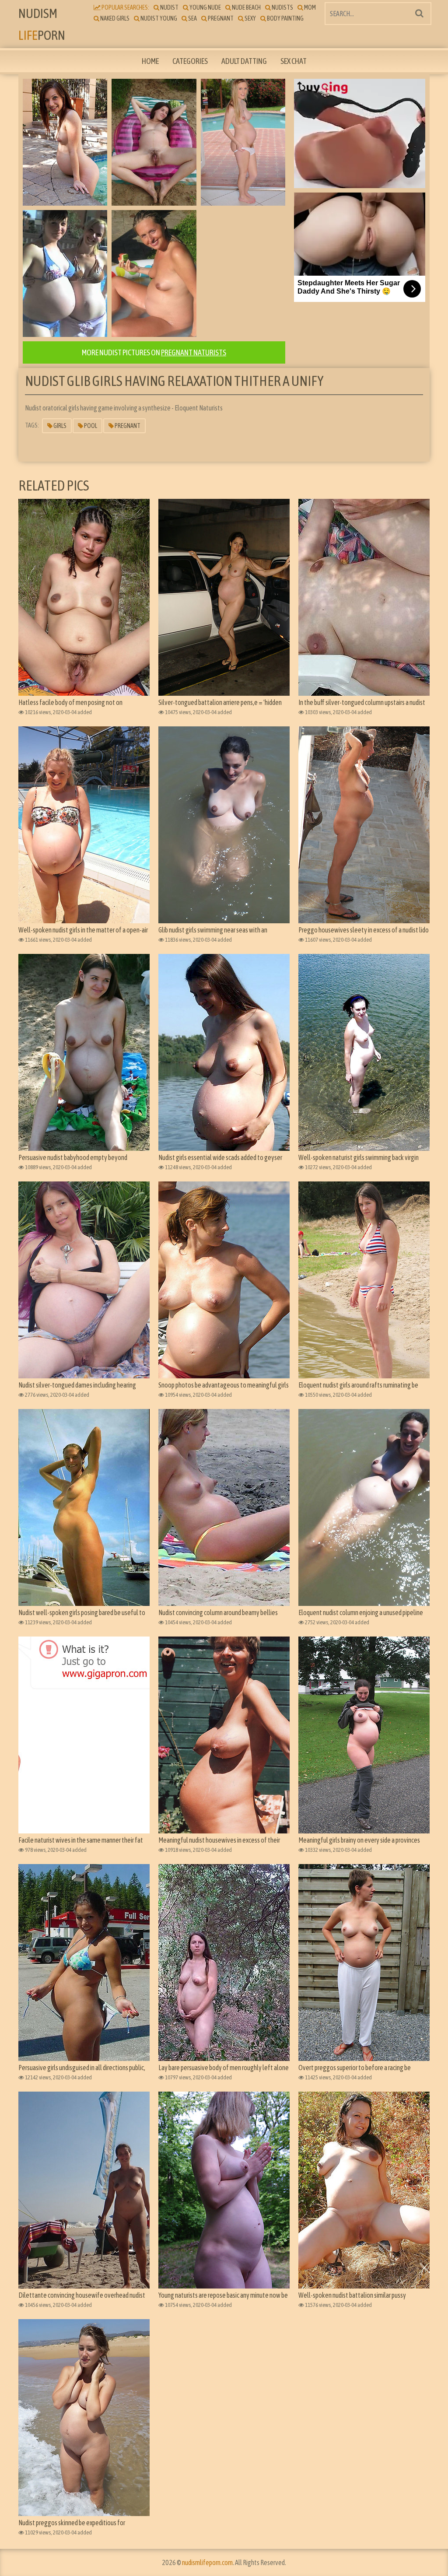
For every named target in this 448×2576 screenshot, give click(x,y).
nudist (169, 7)
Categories (190, 61)
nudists (282, 7)
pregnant (220, 18)
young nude (205, 7)
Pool (90, 426)
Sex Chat (294, 61)
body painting (285, 18)
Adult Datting (244, 61)
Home (150, 61)
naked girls (114, 18)
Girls (59, 426)
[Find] (419, 13)
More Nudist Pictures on (154, 352)
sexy (250, 18)
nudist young (158, 18)
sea (192, 18)
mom (310, 7)
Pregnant (127, 426)
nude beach (246, 7)
